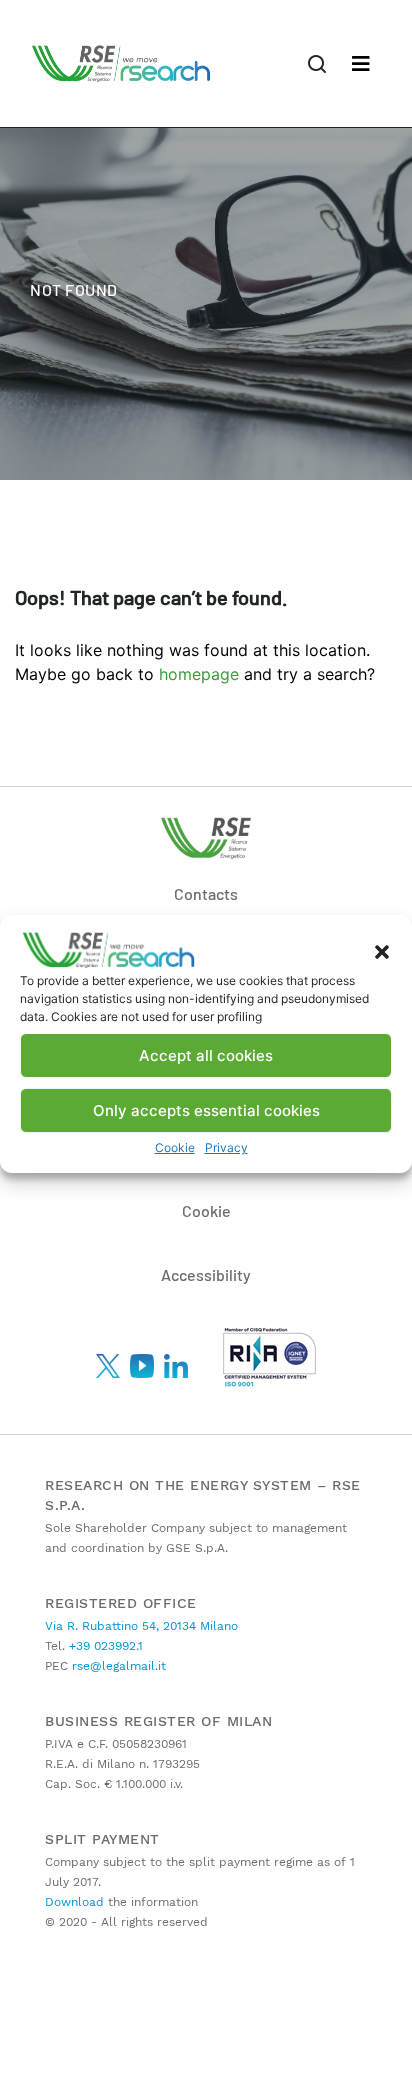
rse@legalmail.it (117, 1666)
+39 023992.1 (104, 1646)
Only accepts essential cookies (206, 1110)
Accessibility (206, 1274)
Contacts (206, 893)
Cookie (175, 1147)
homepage (199, 674)
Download (74, 1902)
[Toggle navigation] (361, 64)
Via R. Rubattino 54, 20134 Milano (141, 1626)
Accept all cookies (206, 1055)
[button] (382, 950)
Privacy (226, 1147)
